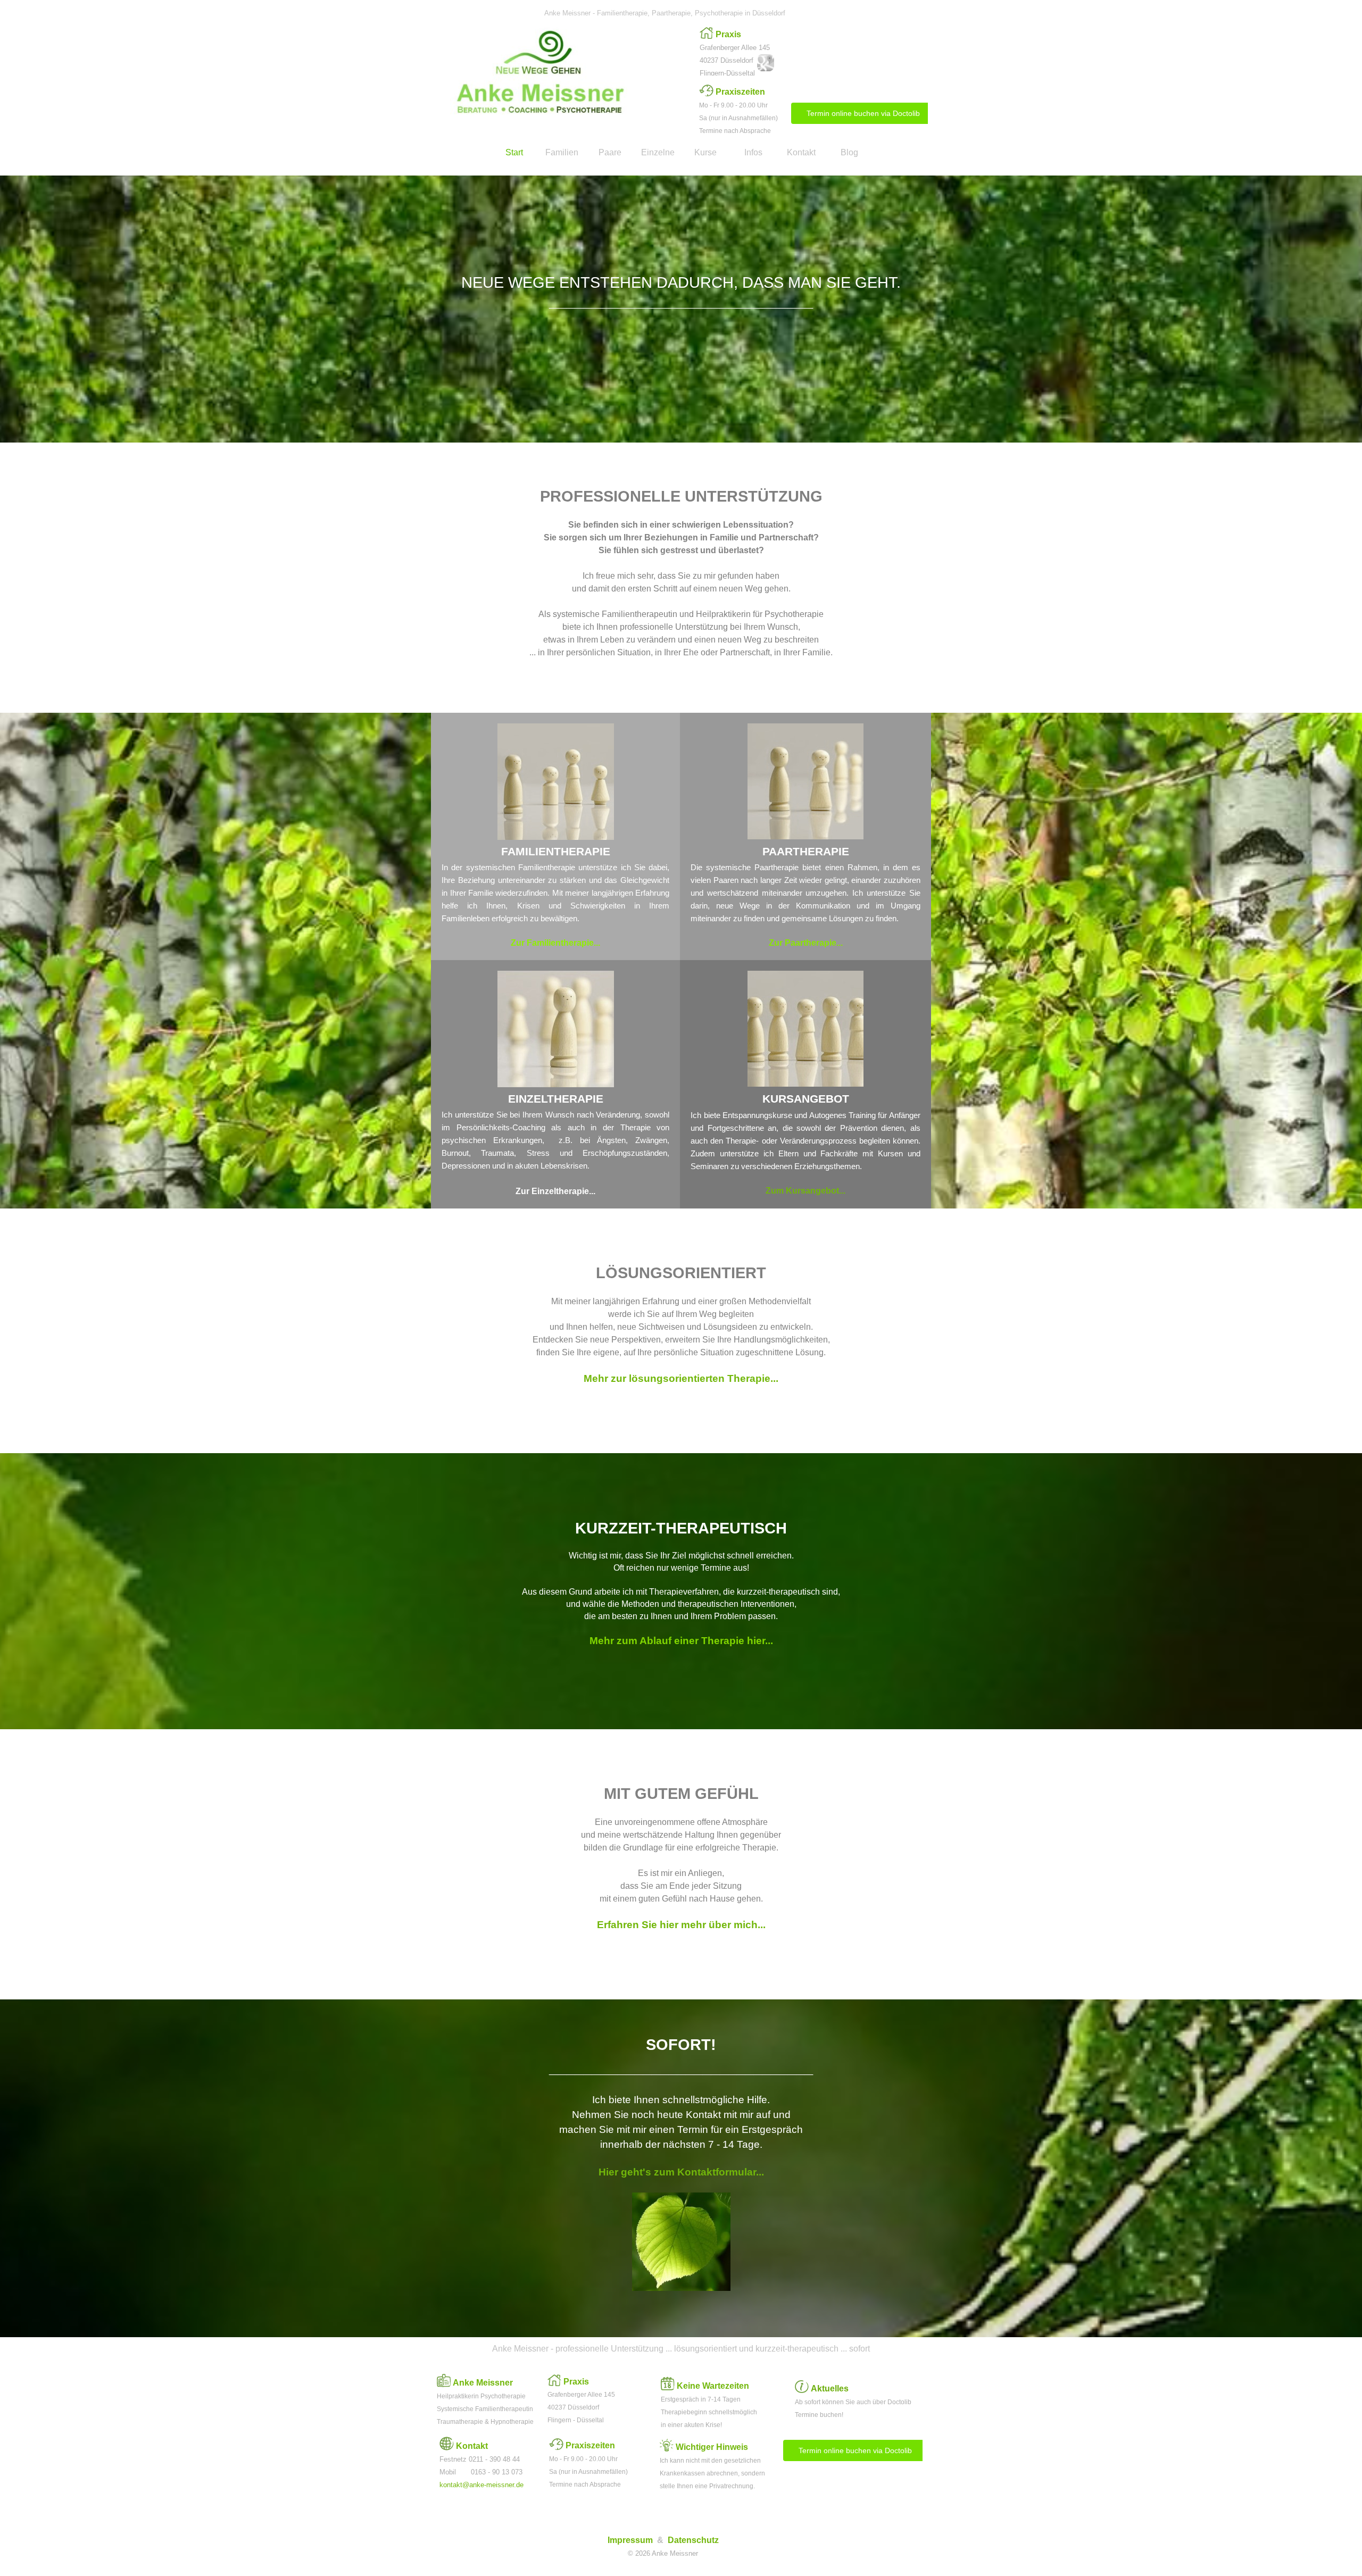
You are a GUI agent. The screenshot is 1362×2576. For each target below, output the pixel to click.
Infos (753, 152)
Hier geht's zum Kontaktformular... (681, 2172)
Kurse (705, 152)
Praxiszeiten (740, 92)
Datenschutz (693, 2540)
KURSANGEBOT (806, 1099)
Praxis (728, 34)
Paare (610, 152)
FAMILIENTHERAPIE (556, 852)
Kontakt (801, 152)
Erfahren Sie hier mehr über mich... (681, 1925)
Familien (562, 152)
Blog (849, 152)
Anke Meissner (483, 2383)
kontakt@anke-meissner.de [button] (481, 2485)
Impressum (630, 2540)
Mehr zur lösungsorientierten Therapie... (681, 1378)
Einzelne (658, 152)
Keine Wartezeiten (713, 2386)
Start (514, 152)
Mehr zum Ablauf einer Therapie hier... (681, 1641)
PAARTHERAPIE (806, 852)
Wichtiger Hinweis (712, 2447)
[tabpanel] (740, 53)
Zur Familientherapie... (555, 943)
